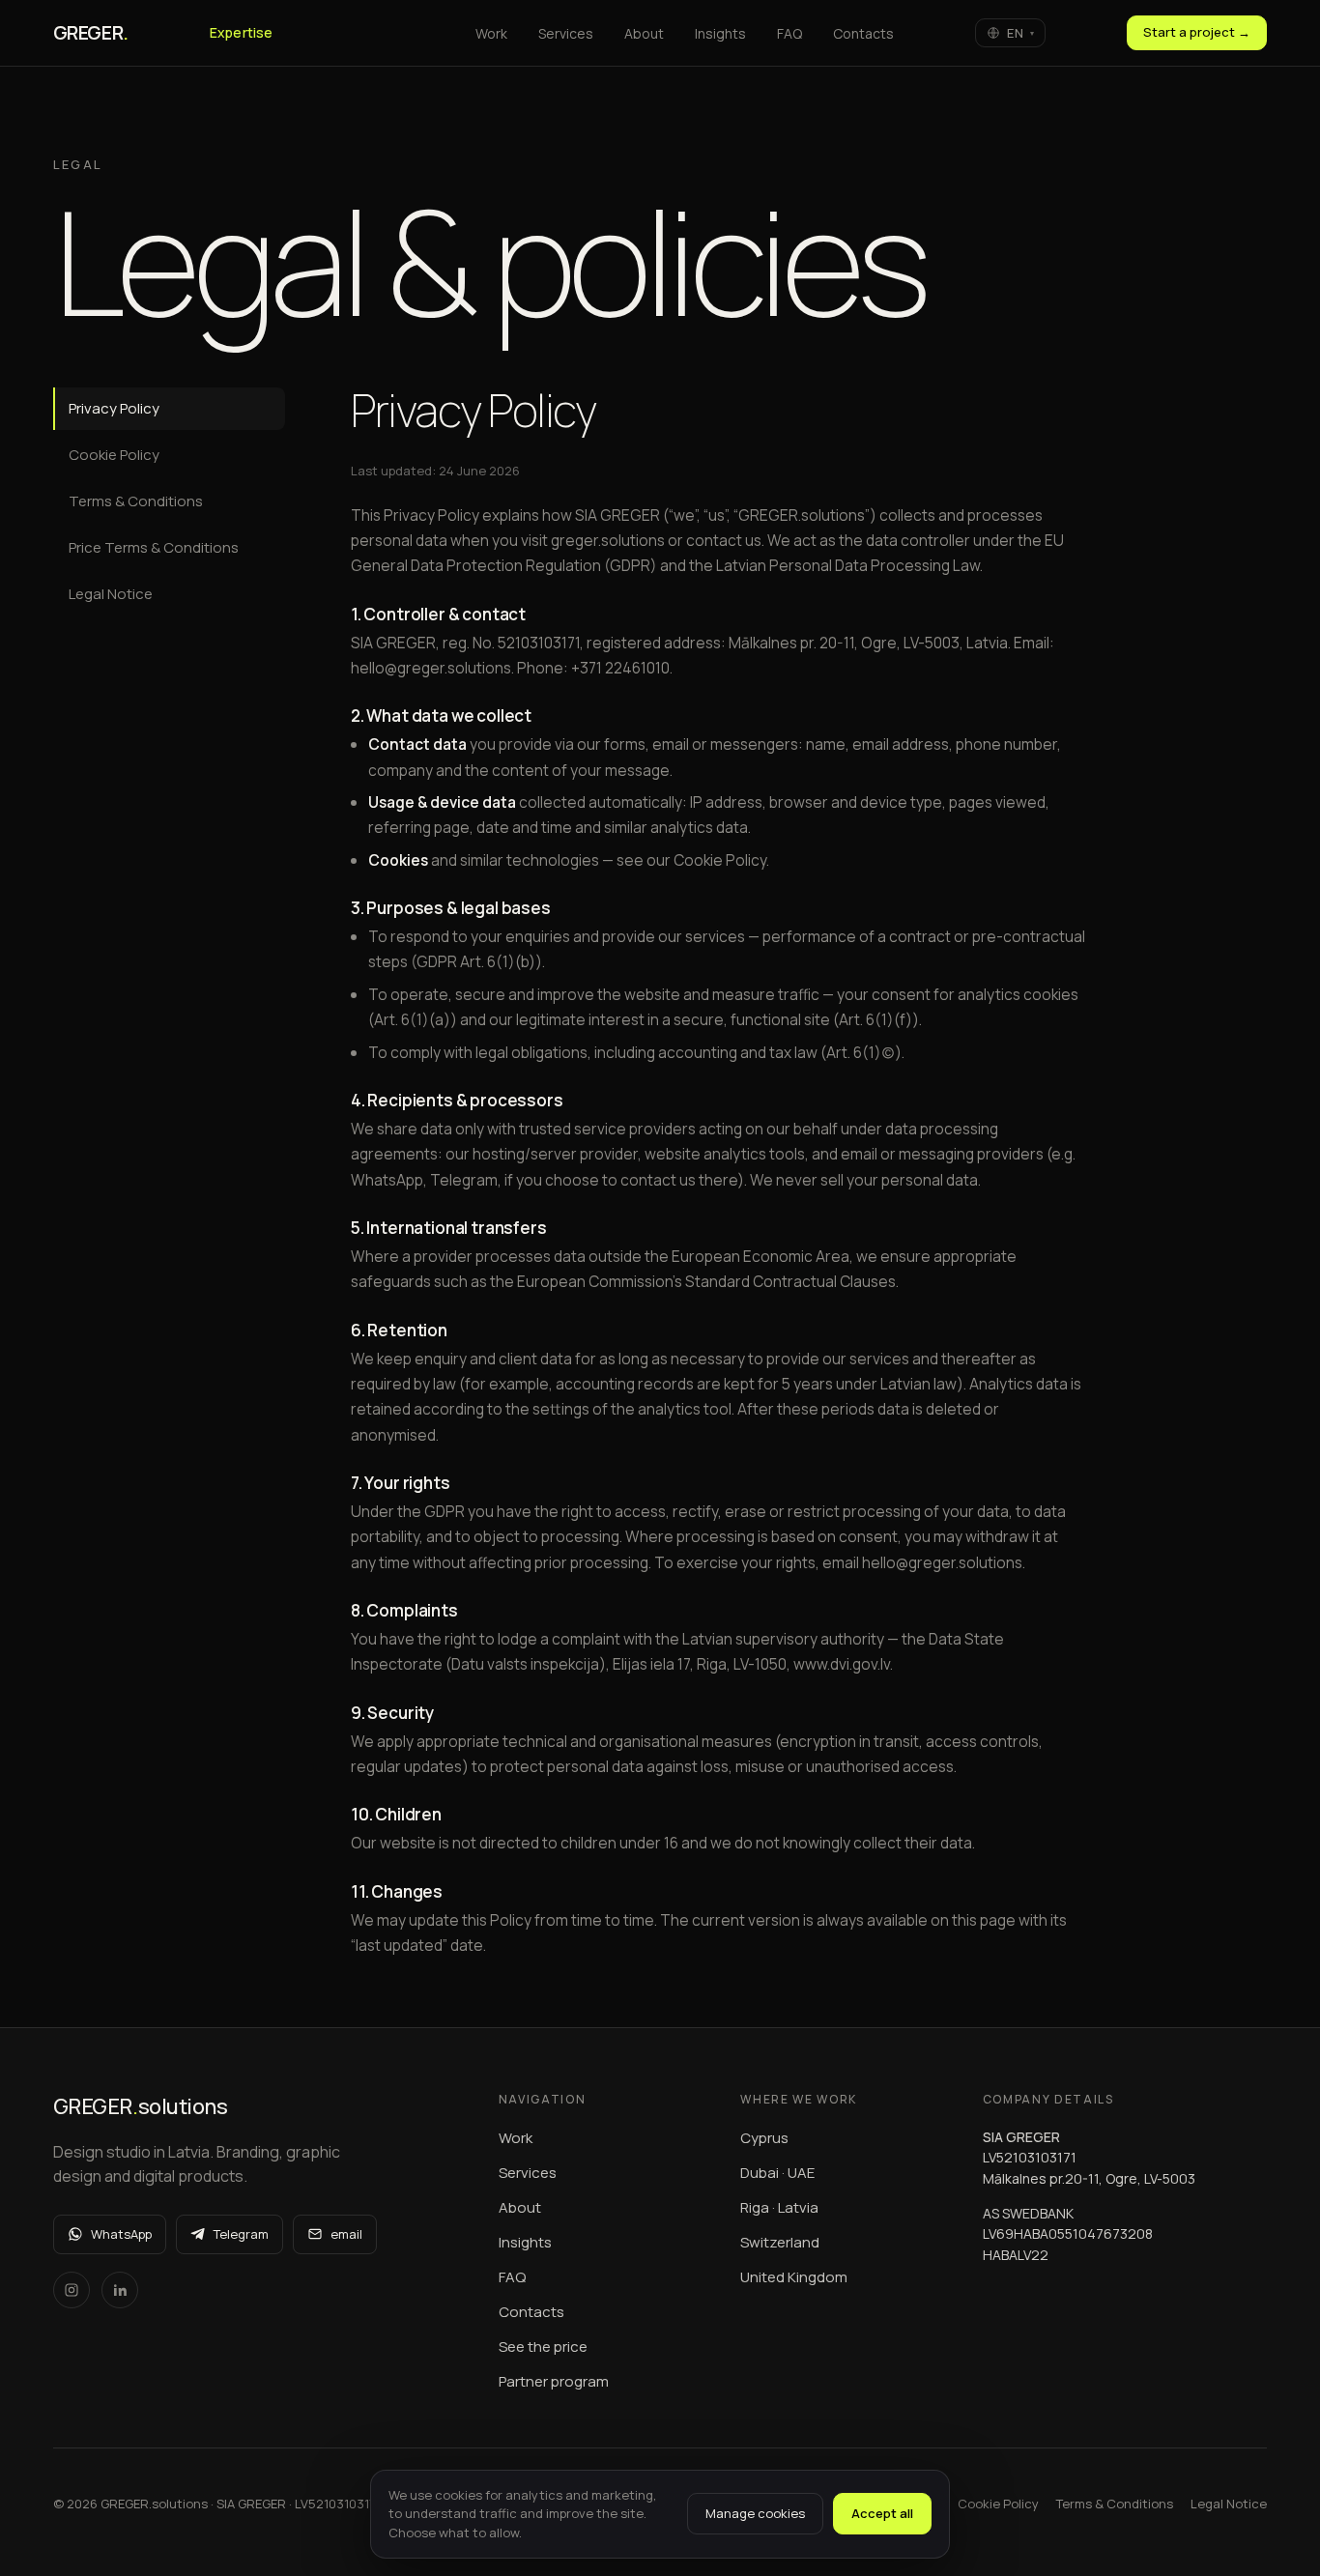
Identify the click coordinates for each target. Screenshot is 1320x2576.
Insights (525, 2242)
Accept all (882, 2513)
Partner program (554, 2381)
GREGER (91, 32)
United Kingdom (794, 2277)
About (520, 2207)
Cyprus (764, 2138)
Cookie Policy (114, 455)
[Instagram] (72, 2290)
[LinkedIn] (120, 2290)
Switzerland (780, 2242)
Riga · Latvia (779, 2207)
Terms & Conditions (136, 501)
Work (516, 2138)
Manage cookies (755, 2513)
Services (528, 2173)
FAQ (512, 2277)
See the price (543, 2347)
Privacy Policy (114, 408)
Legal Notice (111, 594)
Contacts (531, 2312)
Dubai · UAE (777, 2173)
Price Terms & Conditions (154, 547)
